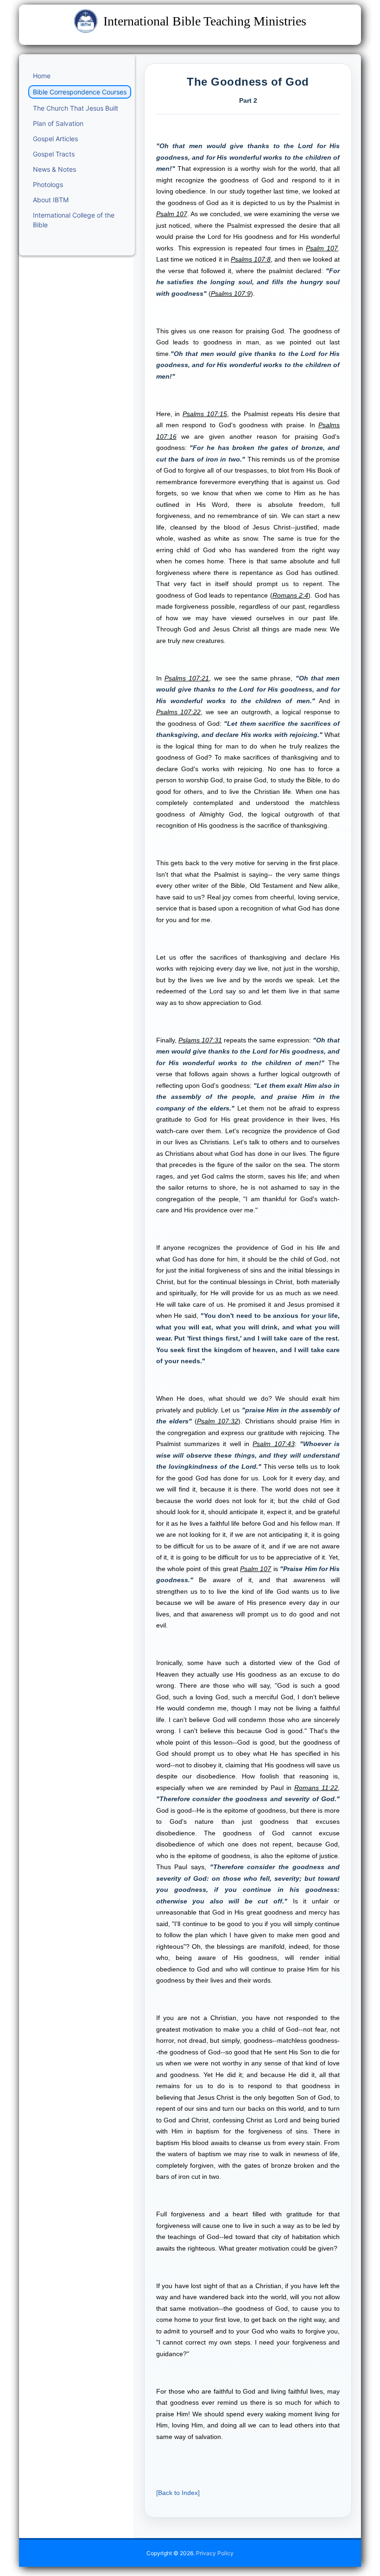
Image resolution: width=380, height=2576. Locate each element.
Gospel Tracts (54, 154)
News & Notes (54, 169)
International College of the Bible (74, 220)
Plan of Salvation (58, 123)
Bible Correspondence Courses (80, 92)
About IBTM (51, 200)
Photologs (48, 184)
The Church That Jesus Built (76, 108)
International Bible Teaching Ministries (205, 21)
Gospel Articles (55, 139)
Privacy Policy (215, 2553)
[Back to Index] (178, 2493)
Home (42, 76)
